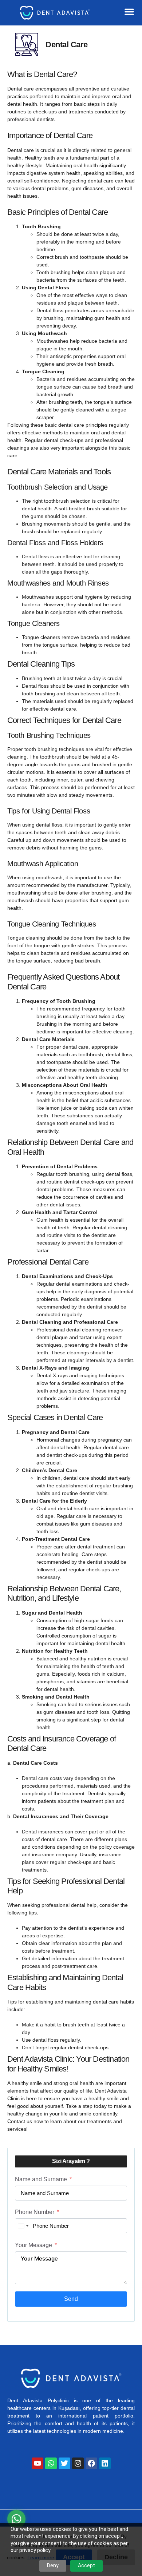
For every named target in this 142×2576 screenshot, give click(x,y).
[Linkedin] (105, 2463)
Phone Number (35, 2212)
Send (71, 2299)
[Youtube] (38, 2463)
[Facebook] (91, 2463)
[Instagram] (78, 2463)
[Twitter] (64, 2463)
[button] (129, 12)
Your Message (33, 2245)
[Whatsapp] (51, 2463)
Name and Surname (41, 2179)
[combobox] (23, 2226)
